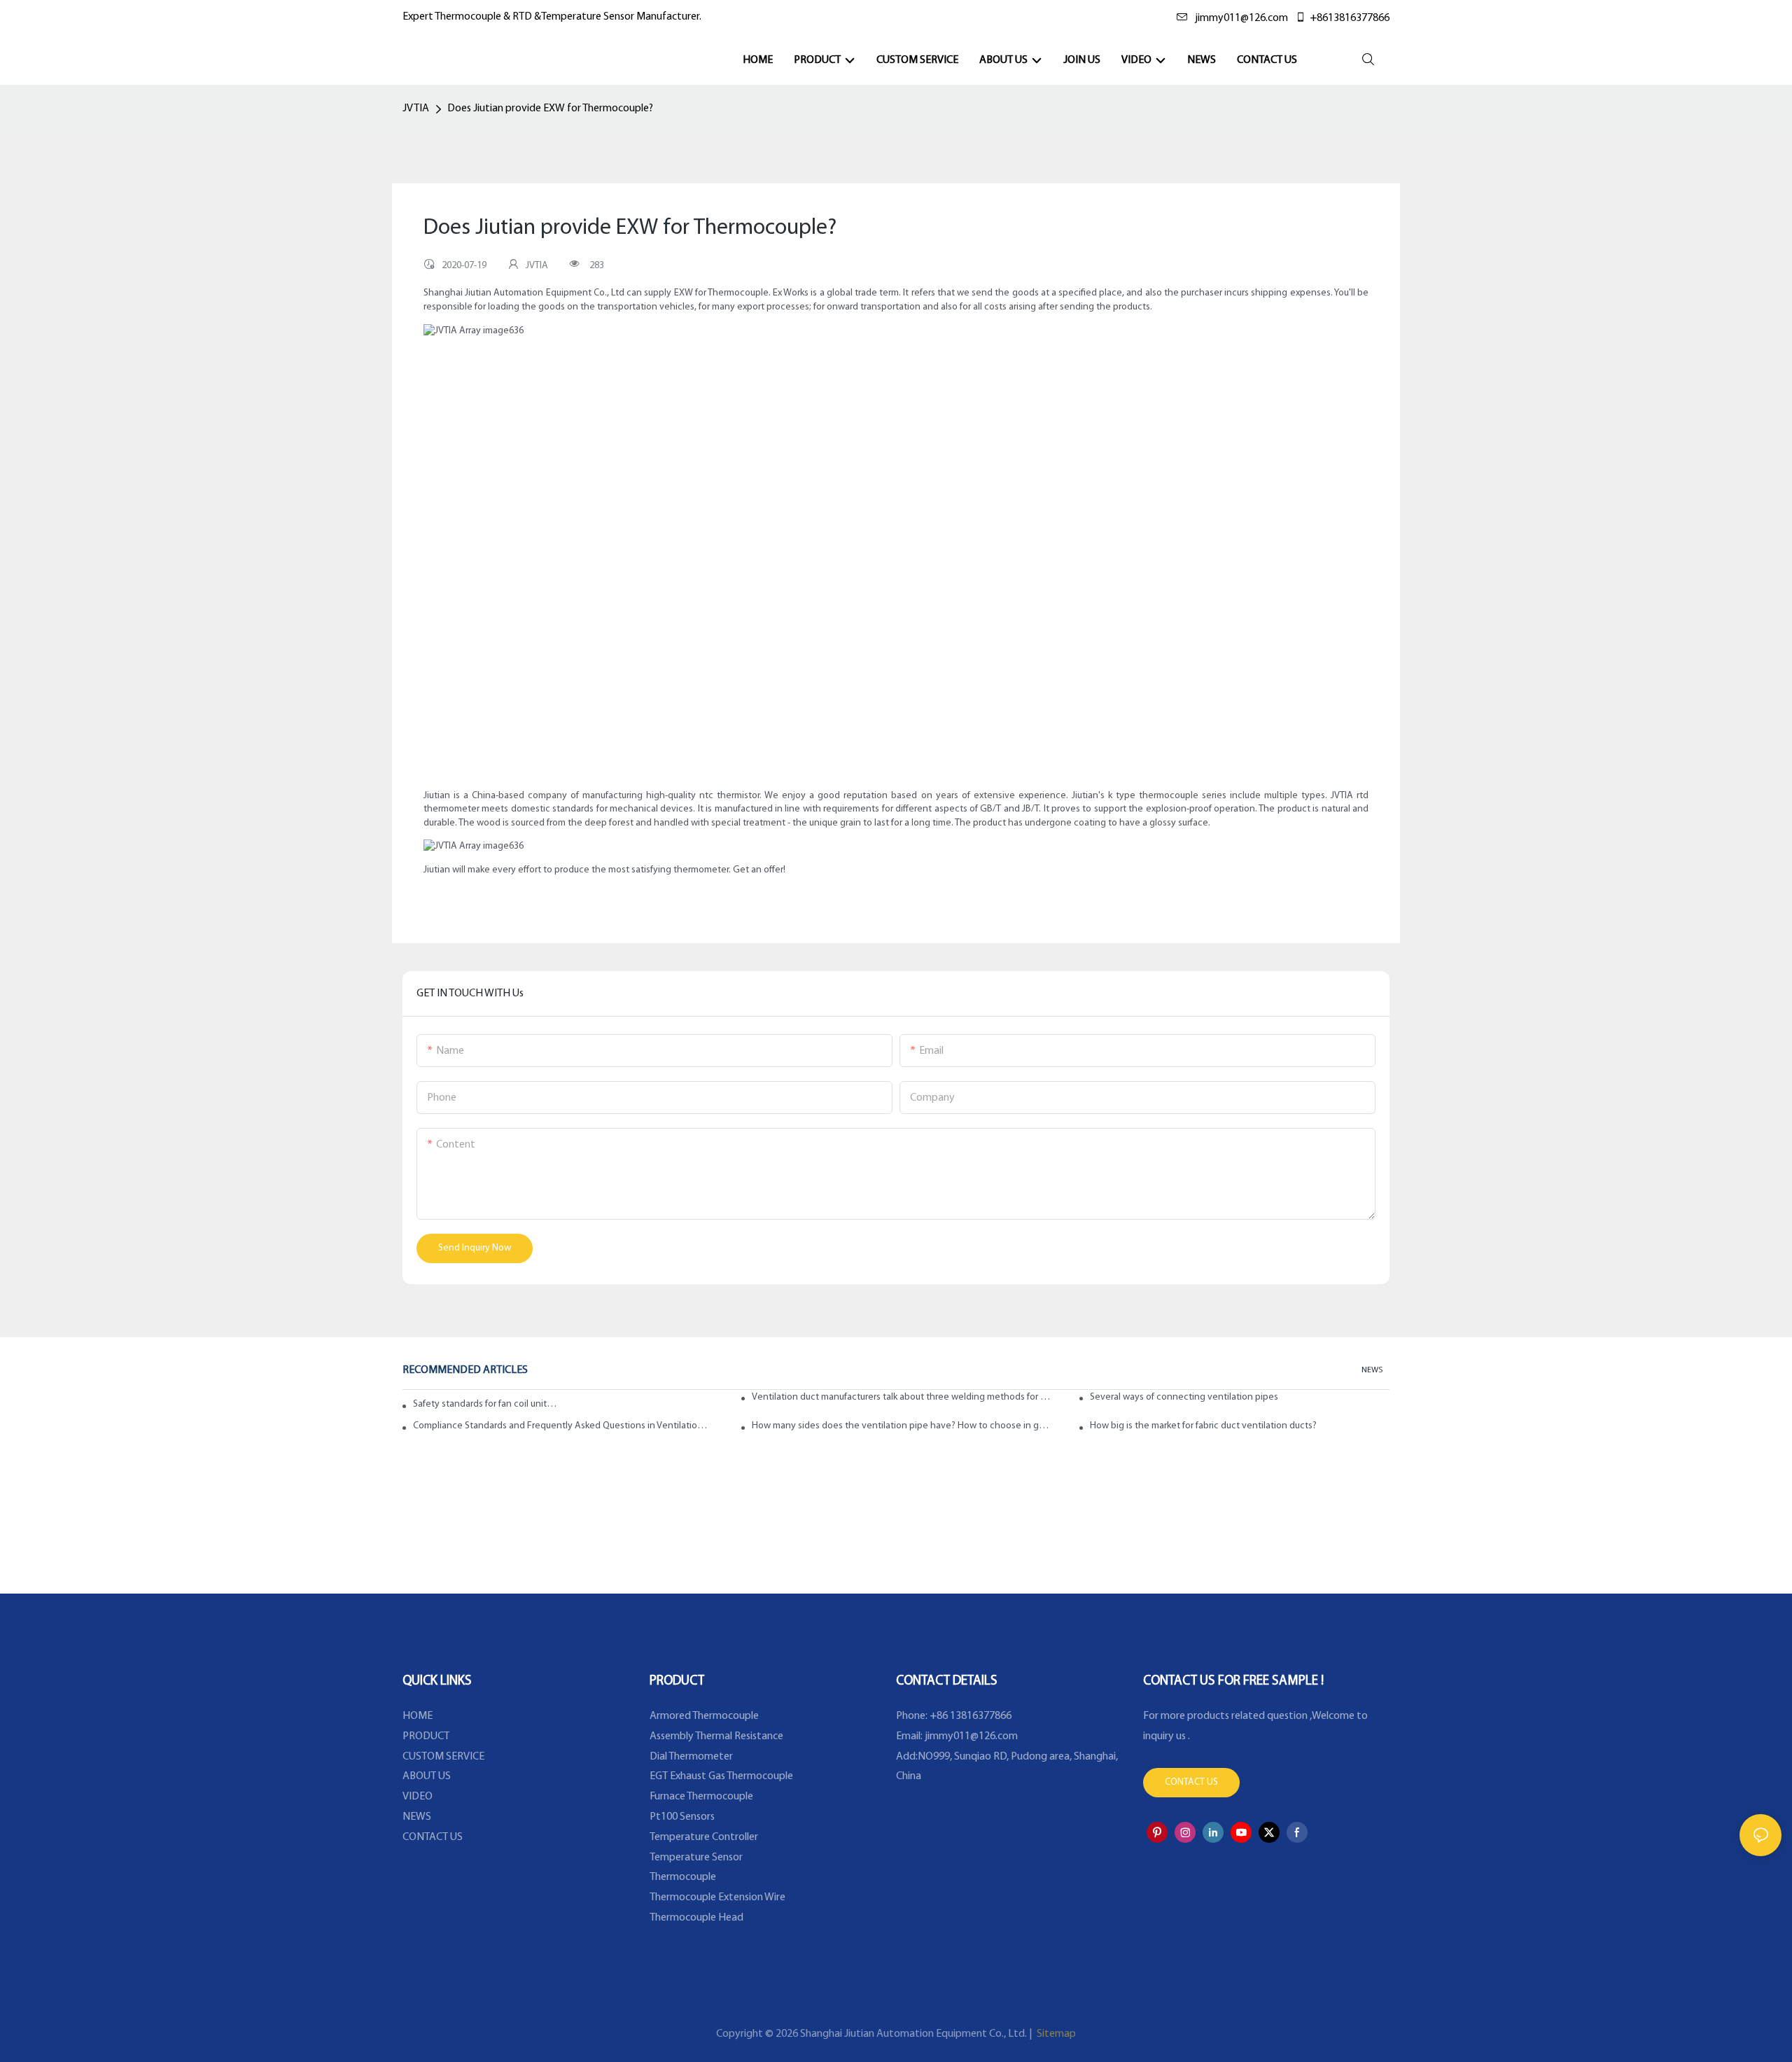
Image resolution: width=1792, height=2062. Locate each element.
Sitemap (1055, 2034)
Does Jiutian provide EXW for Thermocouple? (550, 109)
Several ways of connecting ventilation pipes (1184, 1397)
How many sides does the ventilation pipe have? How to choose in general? (902, 1426)
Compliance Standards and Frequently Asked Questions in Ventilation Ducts (563, 1426)
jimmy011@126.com (1241, 18)
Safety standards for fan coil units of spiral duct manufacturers (485, 1404)
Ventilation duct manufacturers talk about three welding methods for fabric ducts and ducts (902, 1397)
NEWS (1372, 1370)
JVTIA (416, 109)
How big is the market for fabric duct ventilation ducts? (1203, 1426)
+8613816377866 (1350, 18)
